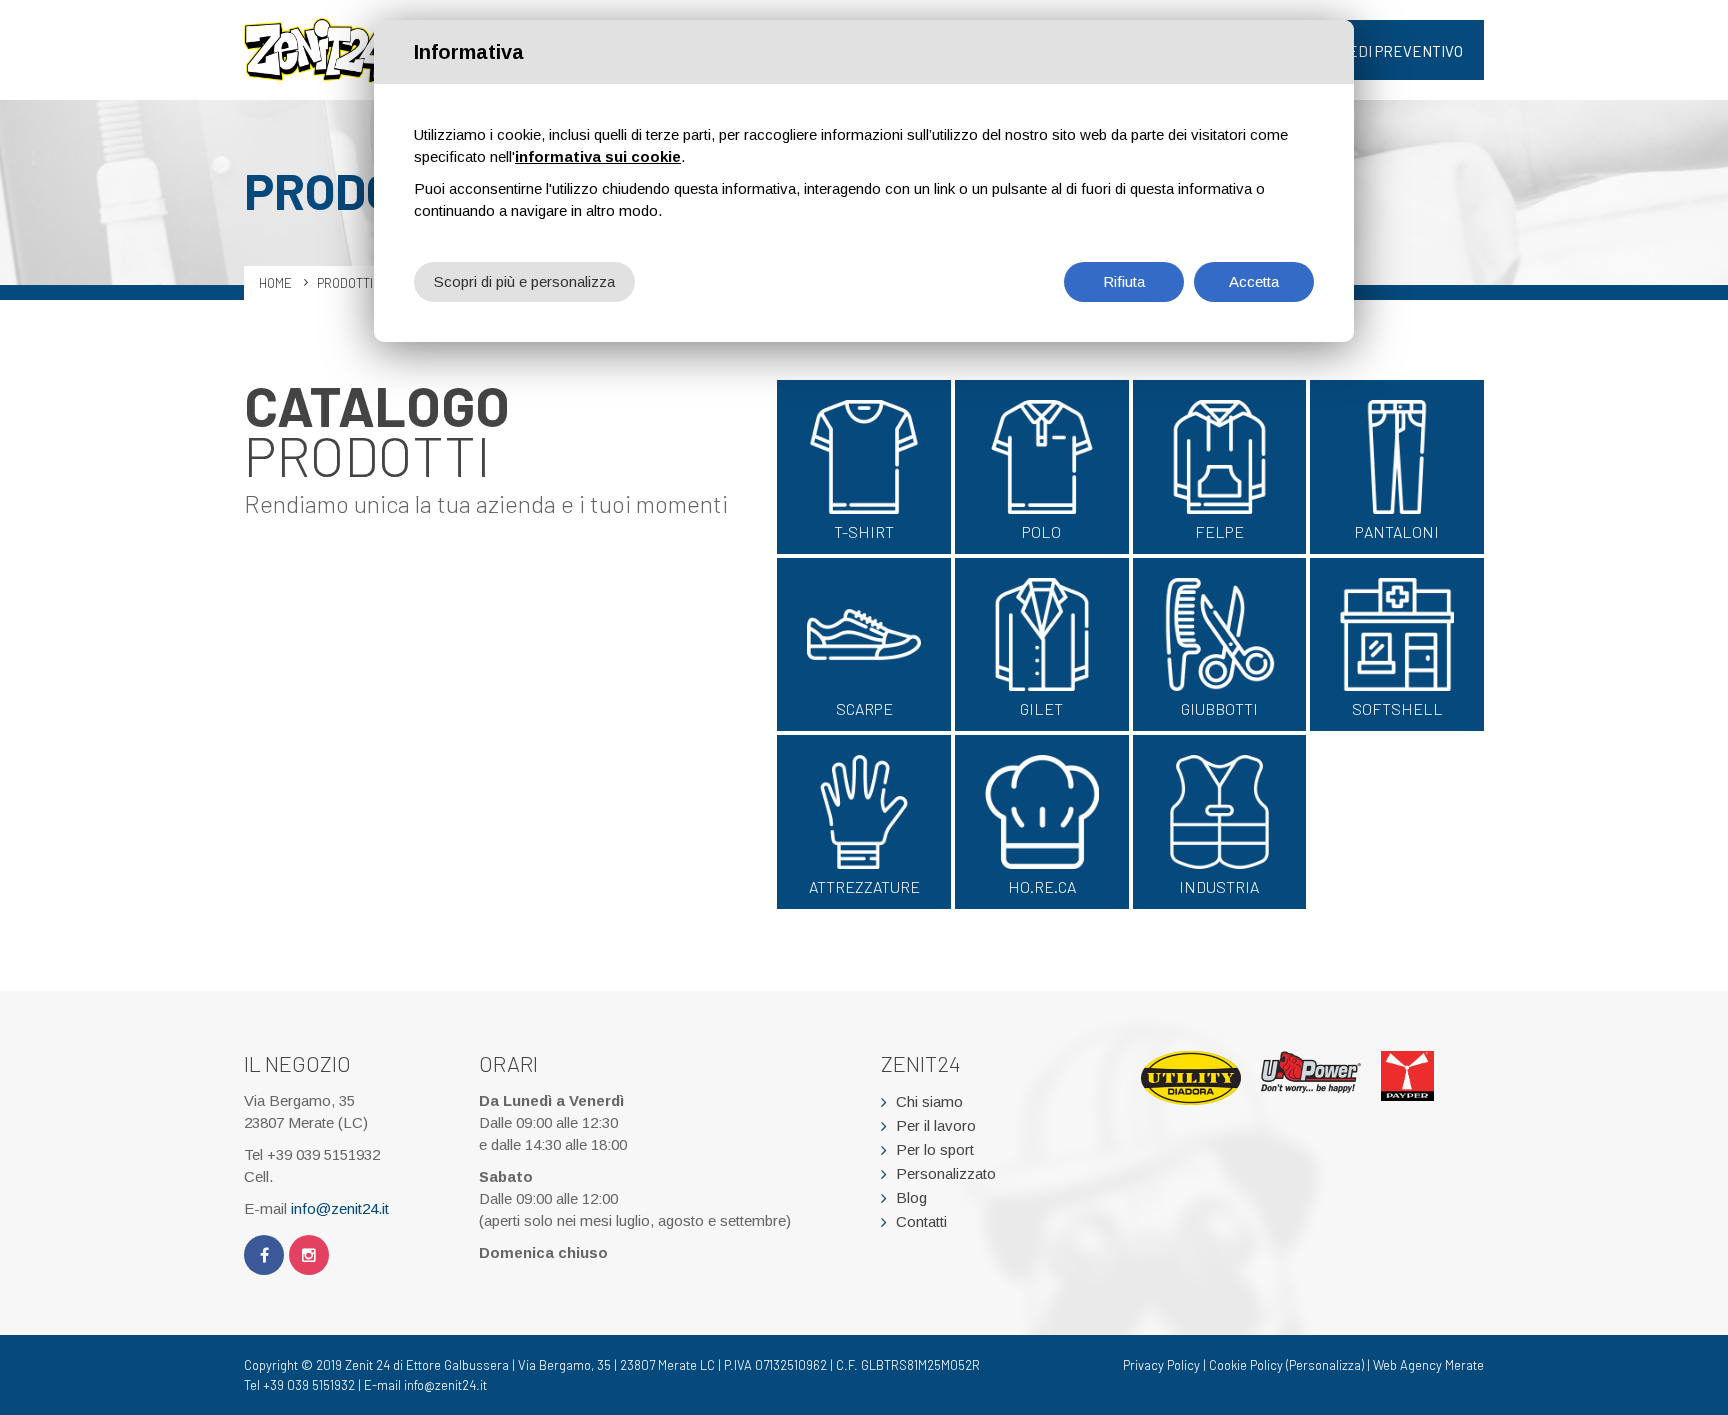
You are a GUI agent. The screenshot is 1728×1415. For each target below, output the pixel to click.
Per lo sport (935, 1149)
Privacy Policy (1161, 1365)
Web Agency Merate (1428, 1365)
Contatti (921, 1221)
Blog (911, 1197)
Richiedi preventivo (1387, 51)
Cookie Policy (1246, 1365)
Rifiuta (1124, 281)
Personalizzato (946, 1173)
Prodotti (345, 283)
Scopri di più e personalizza (524, 281)
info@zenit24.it (340, 1208)
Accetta (1254, 281)
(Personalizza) (1325, 1365)
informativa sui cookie (598, 156)
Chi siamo (929, 1101)
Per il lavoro (936, 1125)
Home (275, 283)
